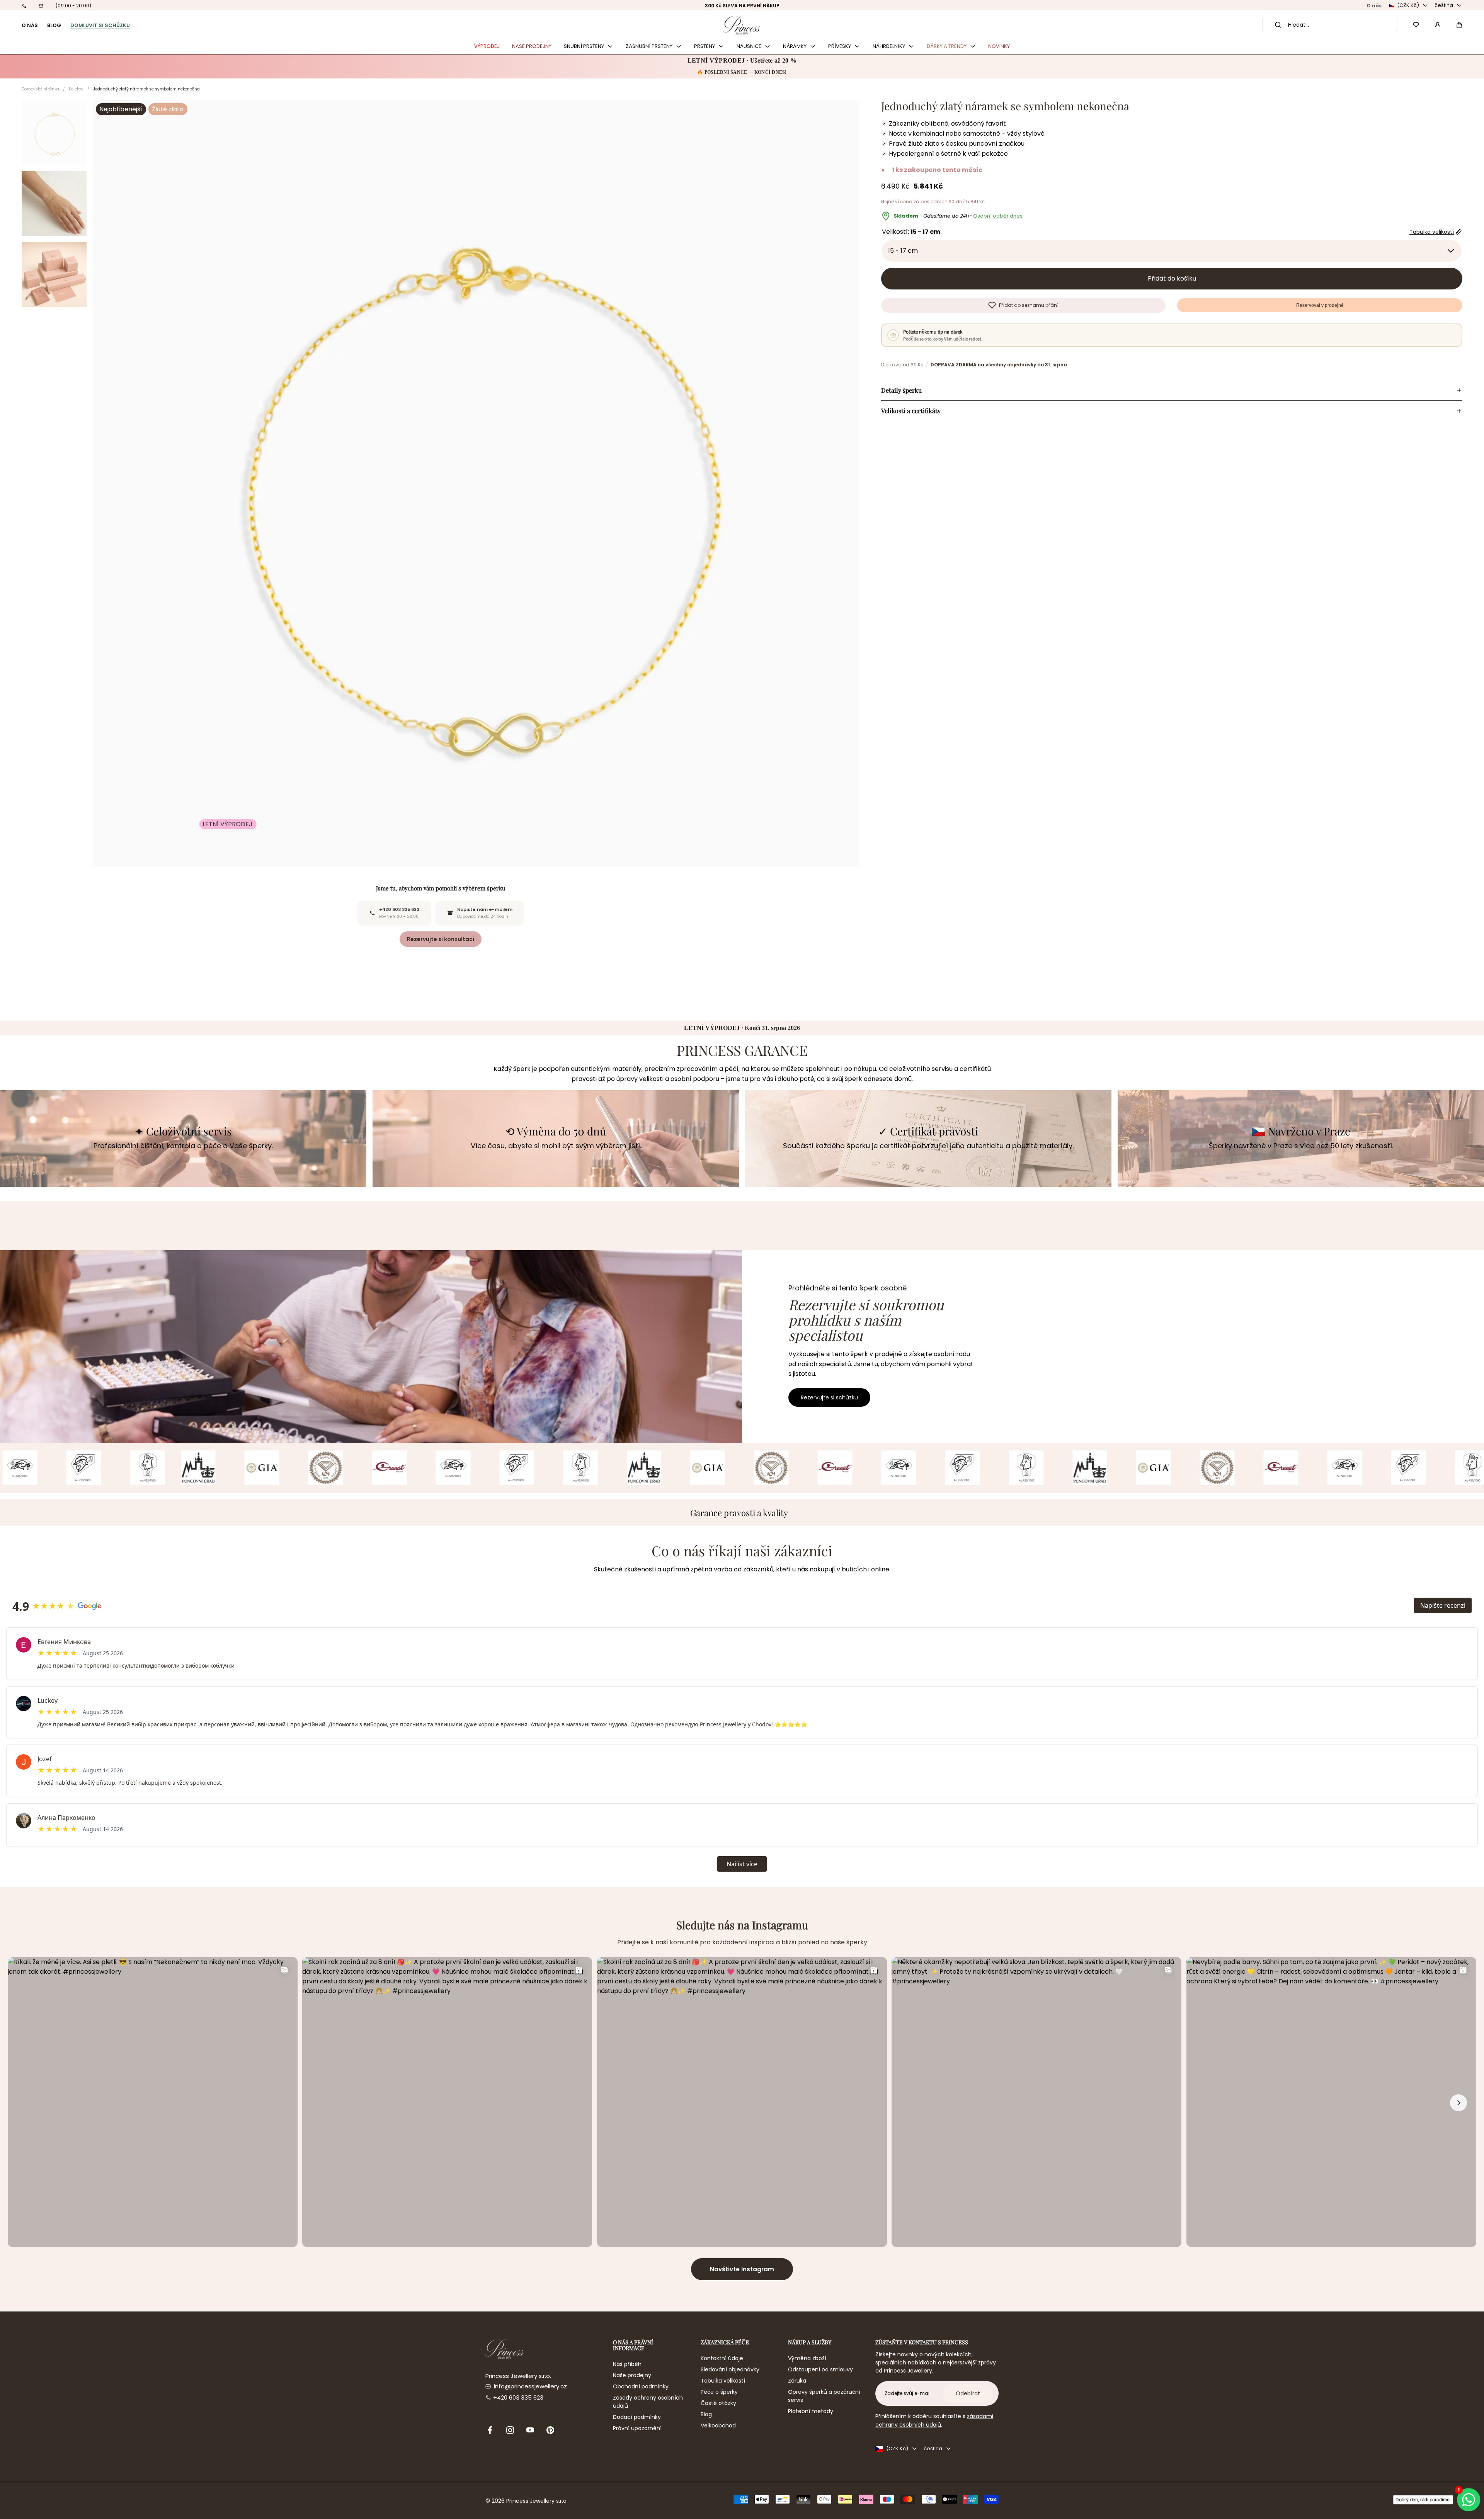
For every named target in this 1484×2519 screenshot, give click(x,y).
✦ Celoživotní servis (183, 1131)
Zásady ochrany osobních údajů (648, 2402)
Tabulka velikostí (723, 2381)
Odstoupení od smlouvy (820, 2369)
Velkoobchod (718, 2425)
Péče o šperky (719, 2392)
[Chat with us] (1470, 2500)
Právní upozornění (637, 2428)
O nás (1374, 6)
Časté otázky (718, 2403)
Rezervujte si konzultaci (441, 939)
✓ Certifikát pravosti (928, 1131)
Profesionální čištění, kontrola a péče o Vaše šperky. (183, 1146)
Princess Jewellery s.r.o (536, 2501)
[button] (1459, 25)
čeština (1444, 5)
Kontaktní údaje (722, 2358)
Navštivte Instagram (742, 2269)
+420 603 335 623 (518, 2397)
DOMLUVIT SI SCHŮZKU (100, 25)
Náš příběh (627, 2364)
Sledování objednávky (730, 2369)
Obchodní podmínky (641, 2386)
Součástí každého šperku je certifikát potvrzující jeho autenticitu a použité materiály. (928, 1146)
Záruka (797, 2381)
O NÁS (30, 25)
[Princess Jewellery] (742, 25)
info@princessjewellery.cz (530, 2386)
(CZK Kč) (1408, 5)
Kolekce (76, 89)
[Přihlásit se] (1438, 25)
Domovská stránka (40, 89)
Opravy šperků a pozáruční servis (824, 2396)
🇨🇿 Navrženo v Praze (1301, 1131)
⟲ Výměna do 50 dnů (556, 1131)
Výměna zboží (807, 2358)
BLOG (54, 25)
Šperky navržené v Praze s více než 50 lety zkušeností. (1301, 1146)
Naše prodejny (632, 2375)
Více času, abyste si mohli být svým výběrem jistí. (556, 1146)
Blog (706, 2414)
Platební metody (811, 2411)
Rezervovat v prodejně (1320, 305)
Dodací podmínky (637, 2417)
